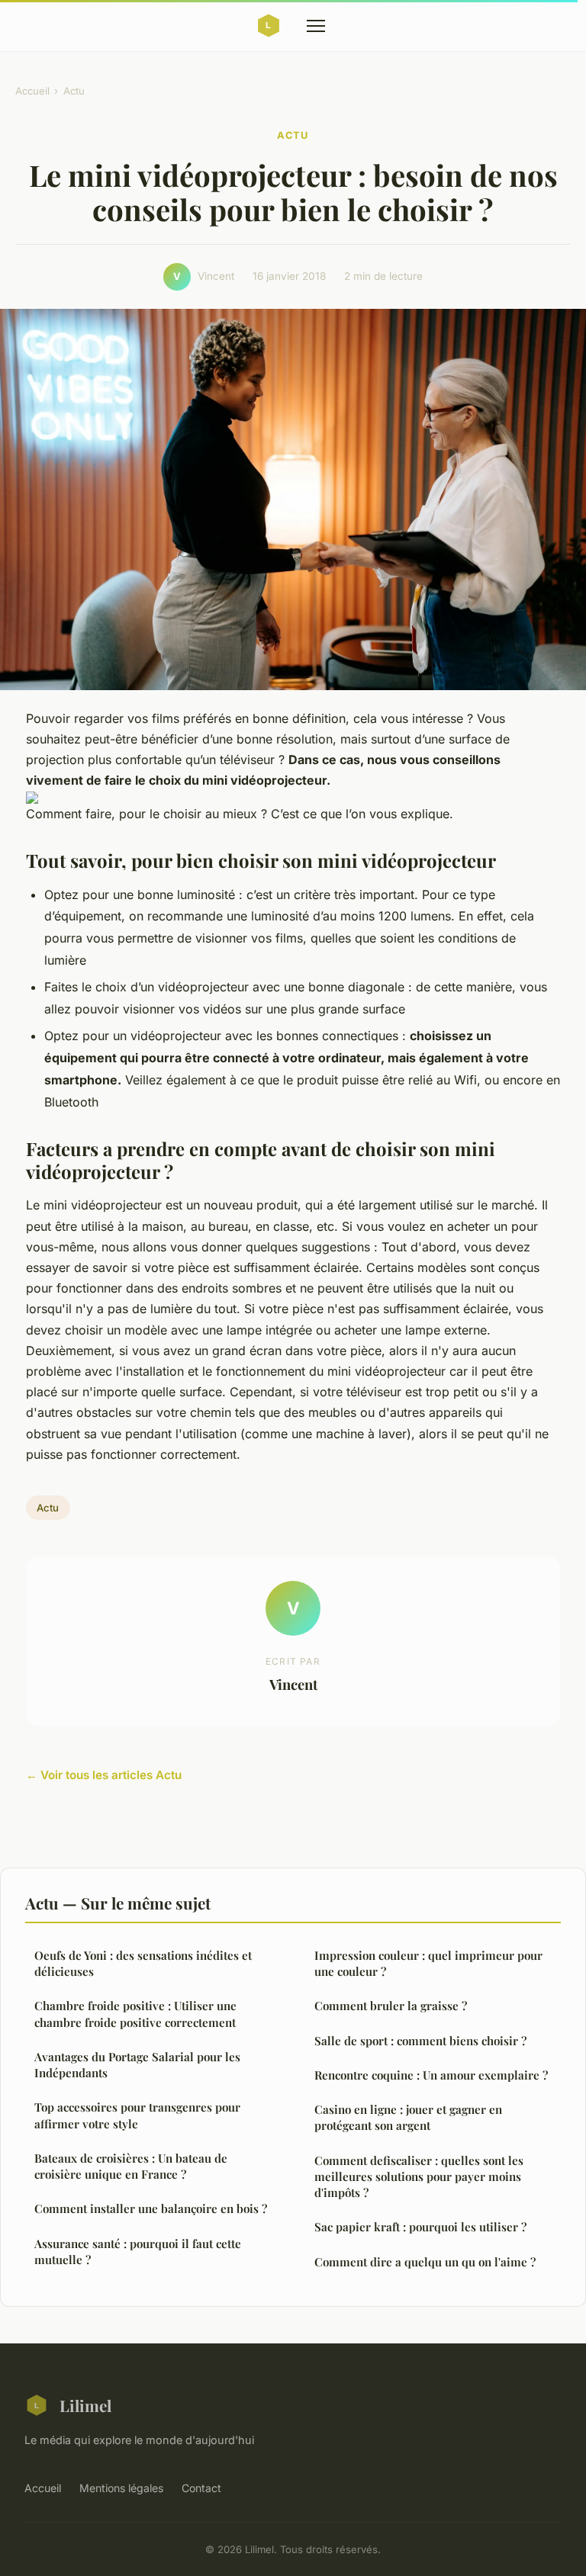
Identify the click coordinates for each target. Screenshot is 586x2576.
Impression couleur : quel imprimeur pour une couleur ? (428, 1963)
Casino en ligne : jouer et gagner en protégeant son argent (408, 2117)
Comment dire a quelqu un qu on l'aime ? (425, 2262)
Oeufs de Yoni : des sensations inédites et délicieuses (143, 1963)
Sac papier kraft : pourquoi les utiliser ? (420, 2227)
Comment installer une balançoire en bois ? (151, 2208)
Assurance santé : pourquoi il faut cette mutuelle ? (138, 2252)
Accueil (32, 91)
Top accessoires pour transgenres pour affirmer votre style (137, 2115)
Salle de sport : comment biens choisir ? (420, 2041)
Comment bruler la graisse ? (391, 2006)
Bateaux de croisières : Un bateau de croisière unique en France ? (131, 2166)
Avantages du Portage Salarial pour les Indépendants (137, 2065)
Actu (74, 91)
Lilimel (85, 2405)
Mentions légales (121, 2488)
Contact (201, 2488)
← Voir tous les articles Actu (104, 1775)
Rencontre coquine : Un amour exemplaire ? (431, 2075)
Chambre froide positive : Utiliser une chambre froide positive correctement (135, 2014)
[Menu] (316, 26)
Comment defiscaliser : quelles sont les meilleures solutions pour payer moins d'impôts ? (419, 2177)
